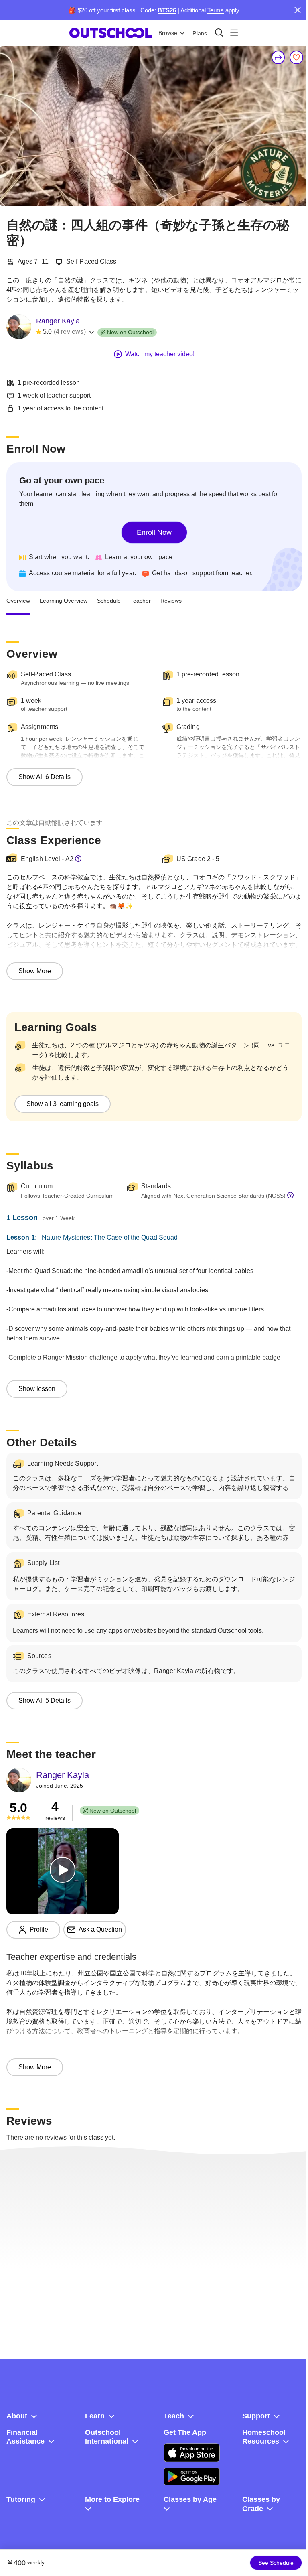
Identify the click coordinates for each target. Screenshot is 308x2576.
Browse (168, 33)
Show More (35, 971)
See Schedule (276, 2563)
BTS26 (167, 10)
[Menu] (234, 33)
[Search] (219, 33)
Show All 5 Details (45, 1700)
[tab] (18, 601)
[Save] (296, 57)
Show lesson (37, 1389)
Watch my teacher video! (160, 354)
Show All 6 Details (45, 777)
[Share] (278, 57)
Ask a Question (100, 1929)
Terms (216, 10)
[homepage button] (111, 33)
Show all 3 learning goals (63, 1104)
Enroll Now (154, 532)
